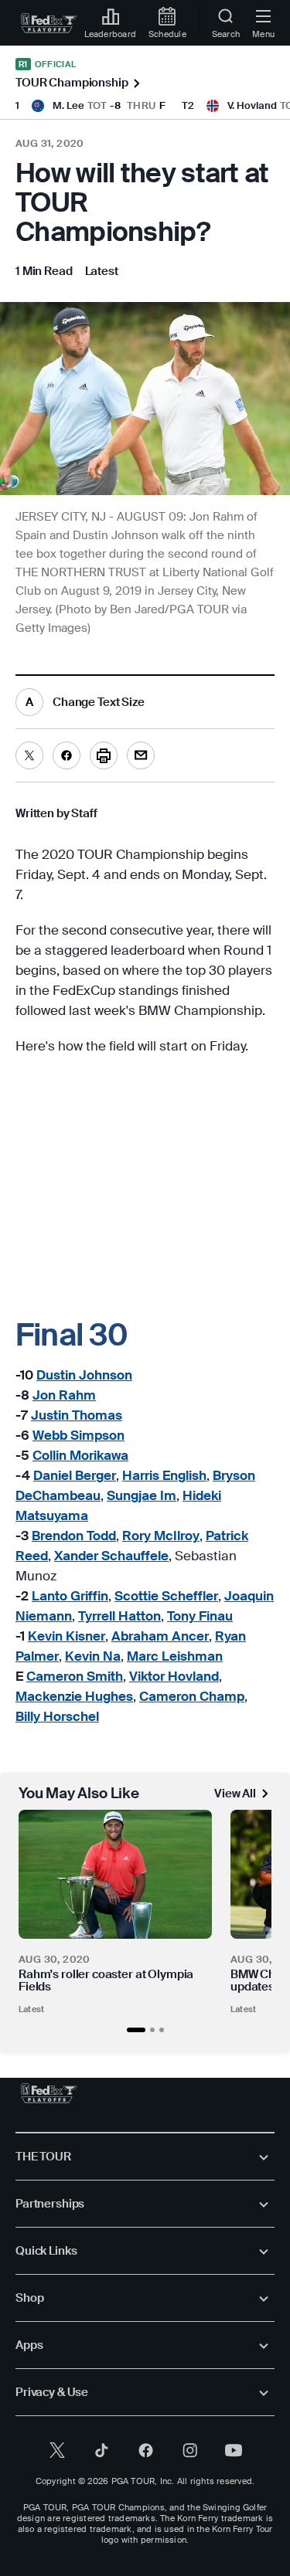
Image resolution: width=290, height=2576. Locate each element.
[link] (49, 23)
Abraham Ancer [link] (160, 1636)
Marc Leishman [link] (175, 1656)
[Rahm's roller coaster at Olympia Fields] (115, 1874)
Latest (31, 2009)
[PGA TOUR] (49, 2093)
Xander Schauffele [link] (111, 1556)
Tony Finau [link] (200, 1616)
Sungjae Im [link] (142, 1495)
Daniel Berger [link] (75, 1475)
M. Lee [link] (68, 105)
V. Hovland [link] (252, 105)
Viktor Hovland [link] (174, 1676)
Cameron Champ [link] (192, 1696)
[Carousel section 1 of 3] (136, 2030)
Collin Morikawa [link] (80, 1455)
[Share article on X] (29, 755)
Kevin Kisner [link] (67, 1636)
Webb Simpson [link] (78, 1435)
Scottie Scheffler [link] (166, 1596)
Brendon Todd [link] (74, 1536)
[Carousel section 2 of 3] (152, 2030)
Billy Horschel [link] (57, 1716)
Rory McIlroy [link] (161, 1536)
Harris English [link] (164, 1475)
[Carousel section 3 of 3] (162, 2030)
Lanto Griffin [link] (70, 1596)
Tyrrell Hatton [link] (119, 1616)
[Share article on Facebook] (67, 755)
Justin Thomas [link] (77, 1415)
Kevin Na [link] (93, 1656)
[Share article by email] (141, 755)
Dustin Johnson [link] (84, 1375)
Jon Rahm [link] (64, 1395)
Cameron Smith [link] (75, 1676)
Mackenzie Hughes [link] (74, 1696)
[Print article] (104, 755)
